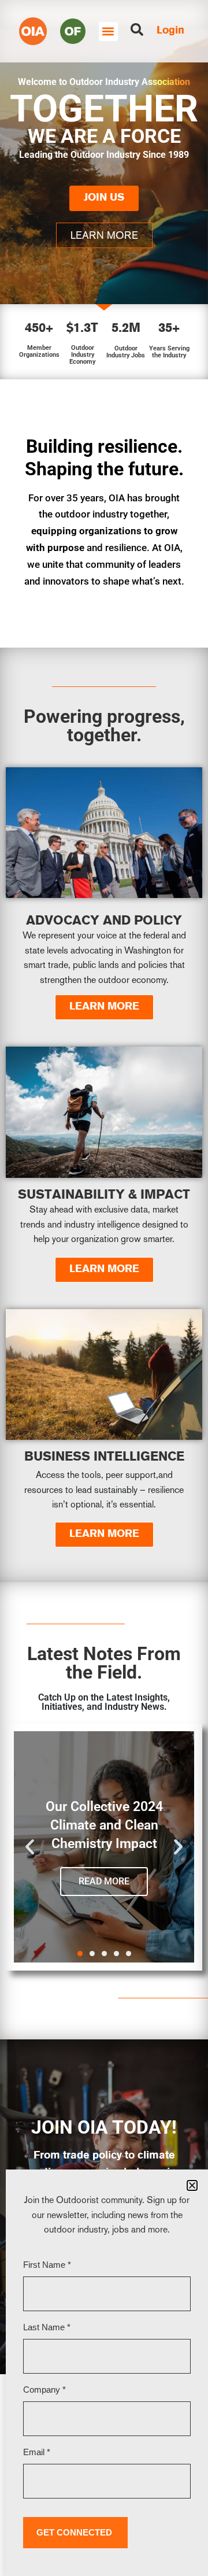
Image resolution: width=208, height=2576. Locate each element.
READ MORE (104, 1881)
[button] (108, 32)
